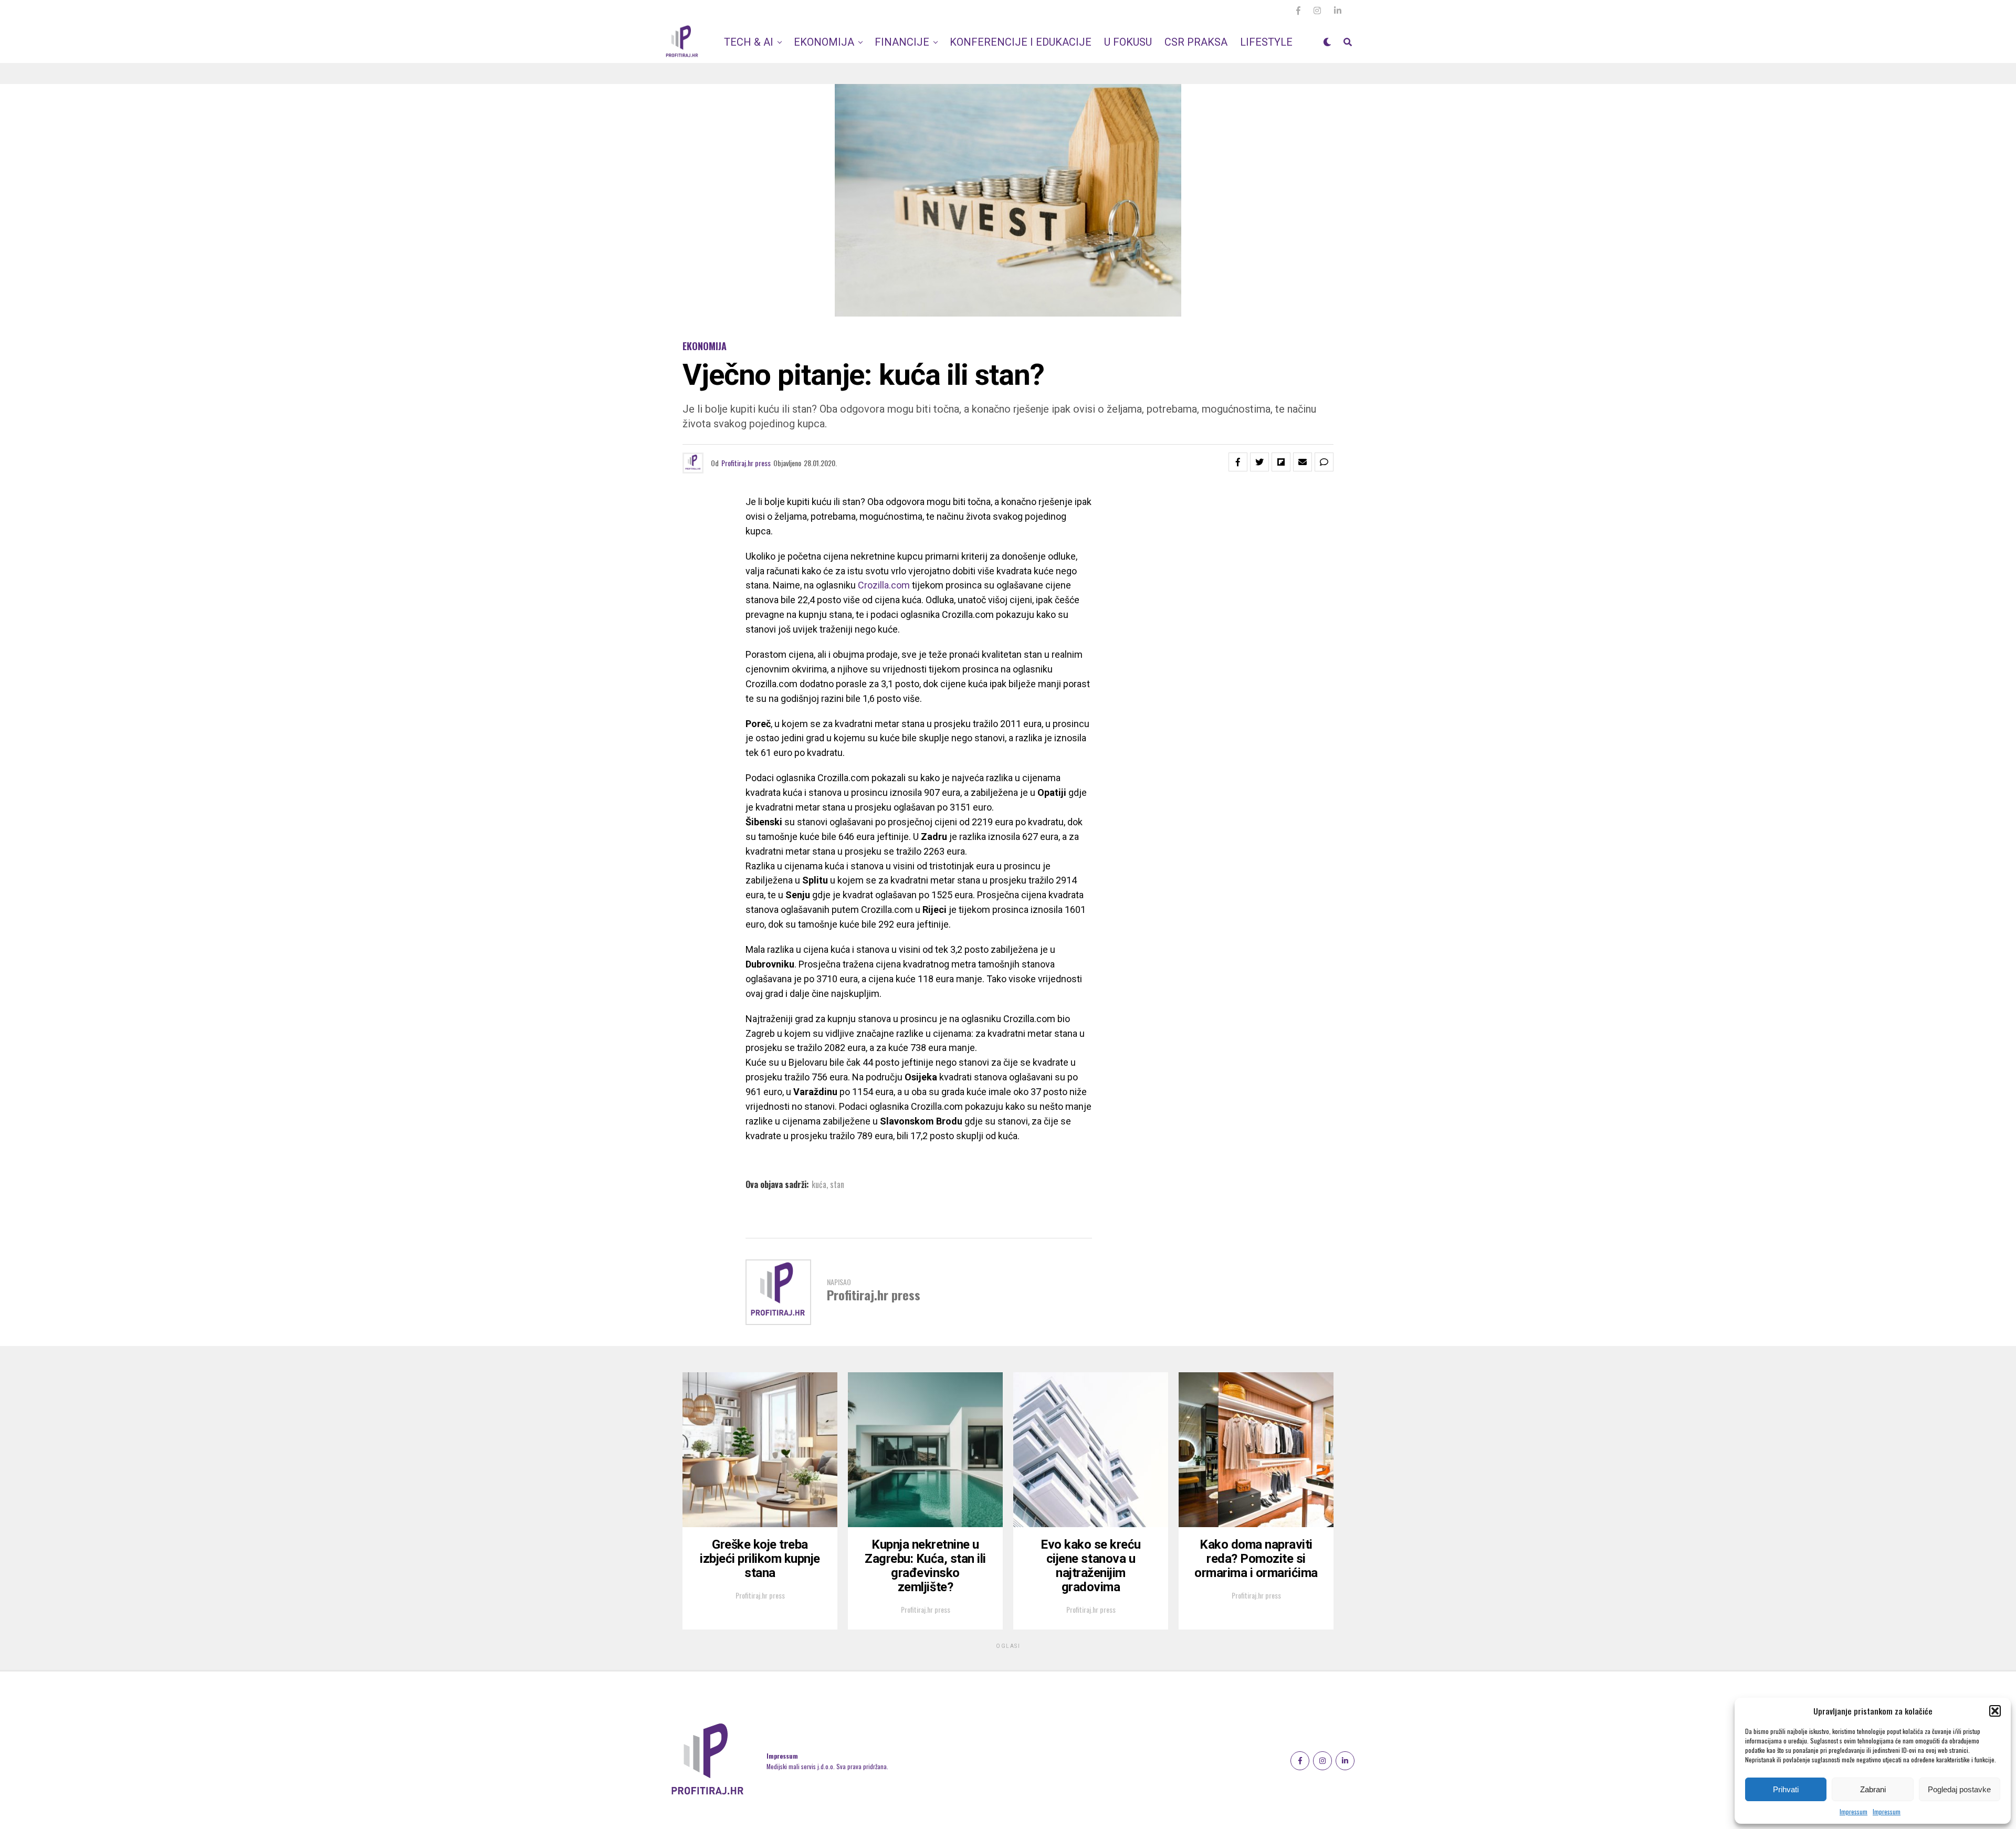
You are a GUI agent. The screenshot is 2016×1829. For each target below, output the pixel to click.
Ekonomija (824, 42)
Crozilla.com (884, 585)
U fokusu (1128, 42)
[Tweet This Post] (1259, 462)
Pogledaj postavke (1959, 1789)
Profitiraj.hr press (746, 463)
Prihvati (1786, 1789)
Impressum (1854, 1811)
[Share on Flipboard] (1281, 462)
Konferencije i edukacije (1021, 42)
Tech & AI (749, 42)
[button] (1995, 1711)
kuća (819, 1184)
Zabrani (1873, 1789)
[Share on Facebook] (1238, 462)
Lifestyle (1266, 42)
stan (837, 1184)
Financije (902, 42)
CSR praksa (1196, 42)
